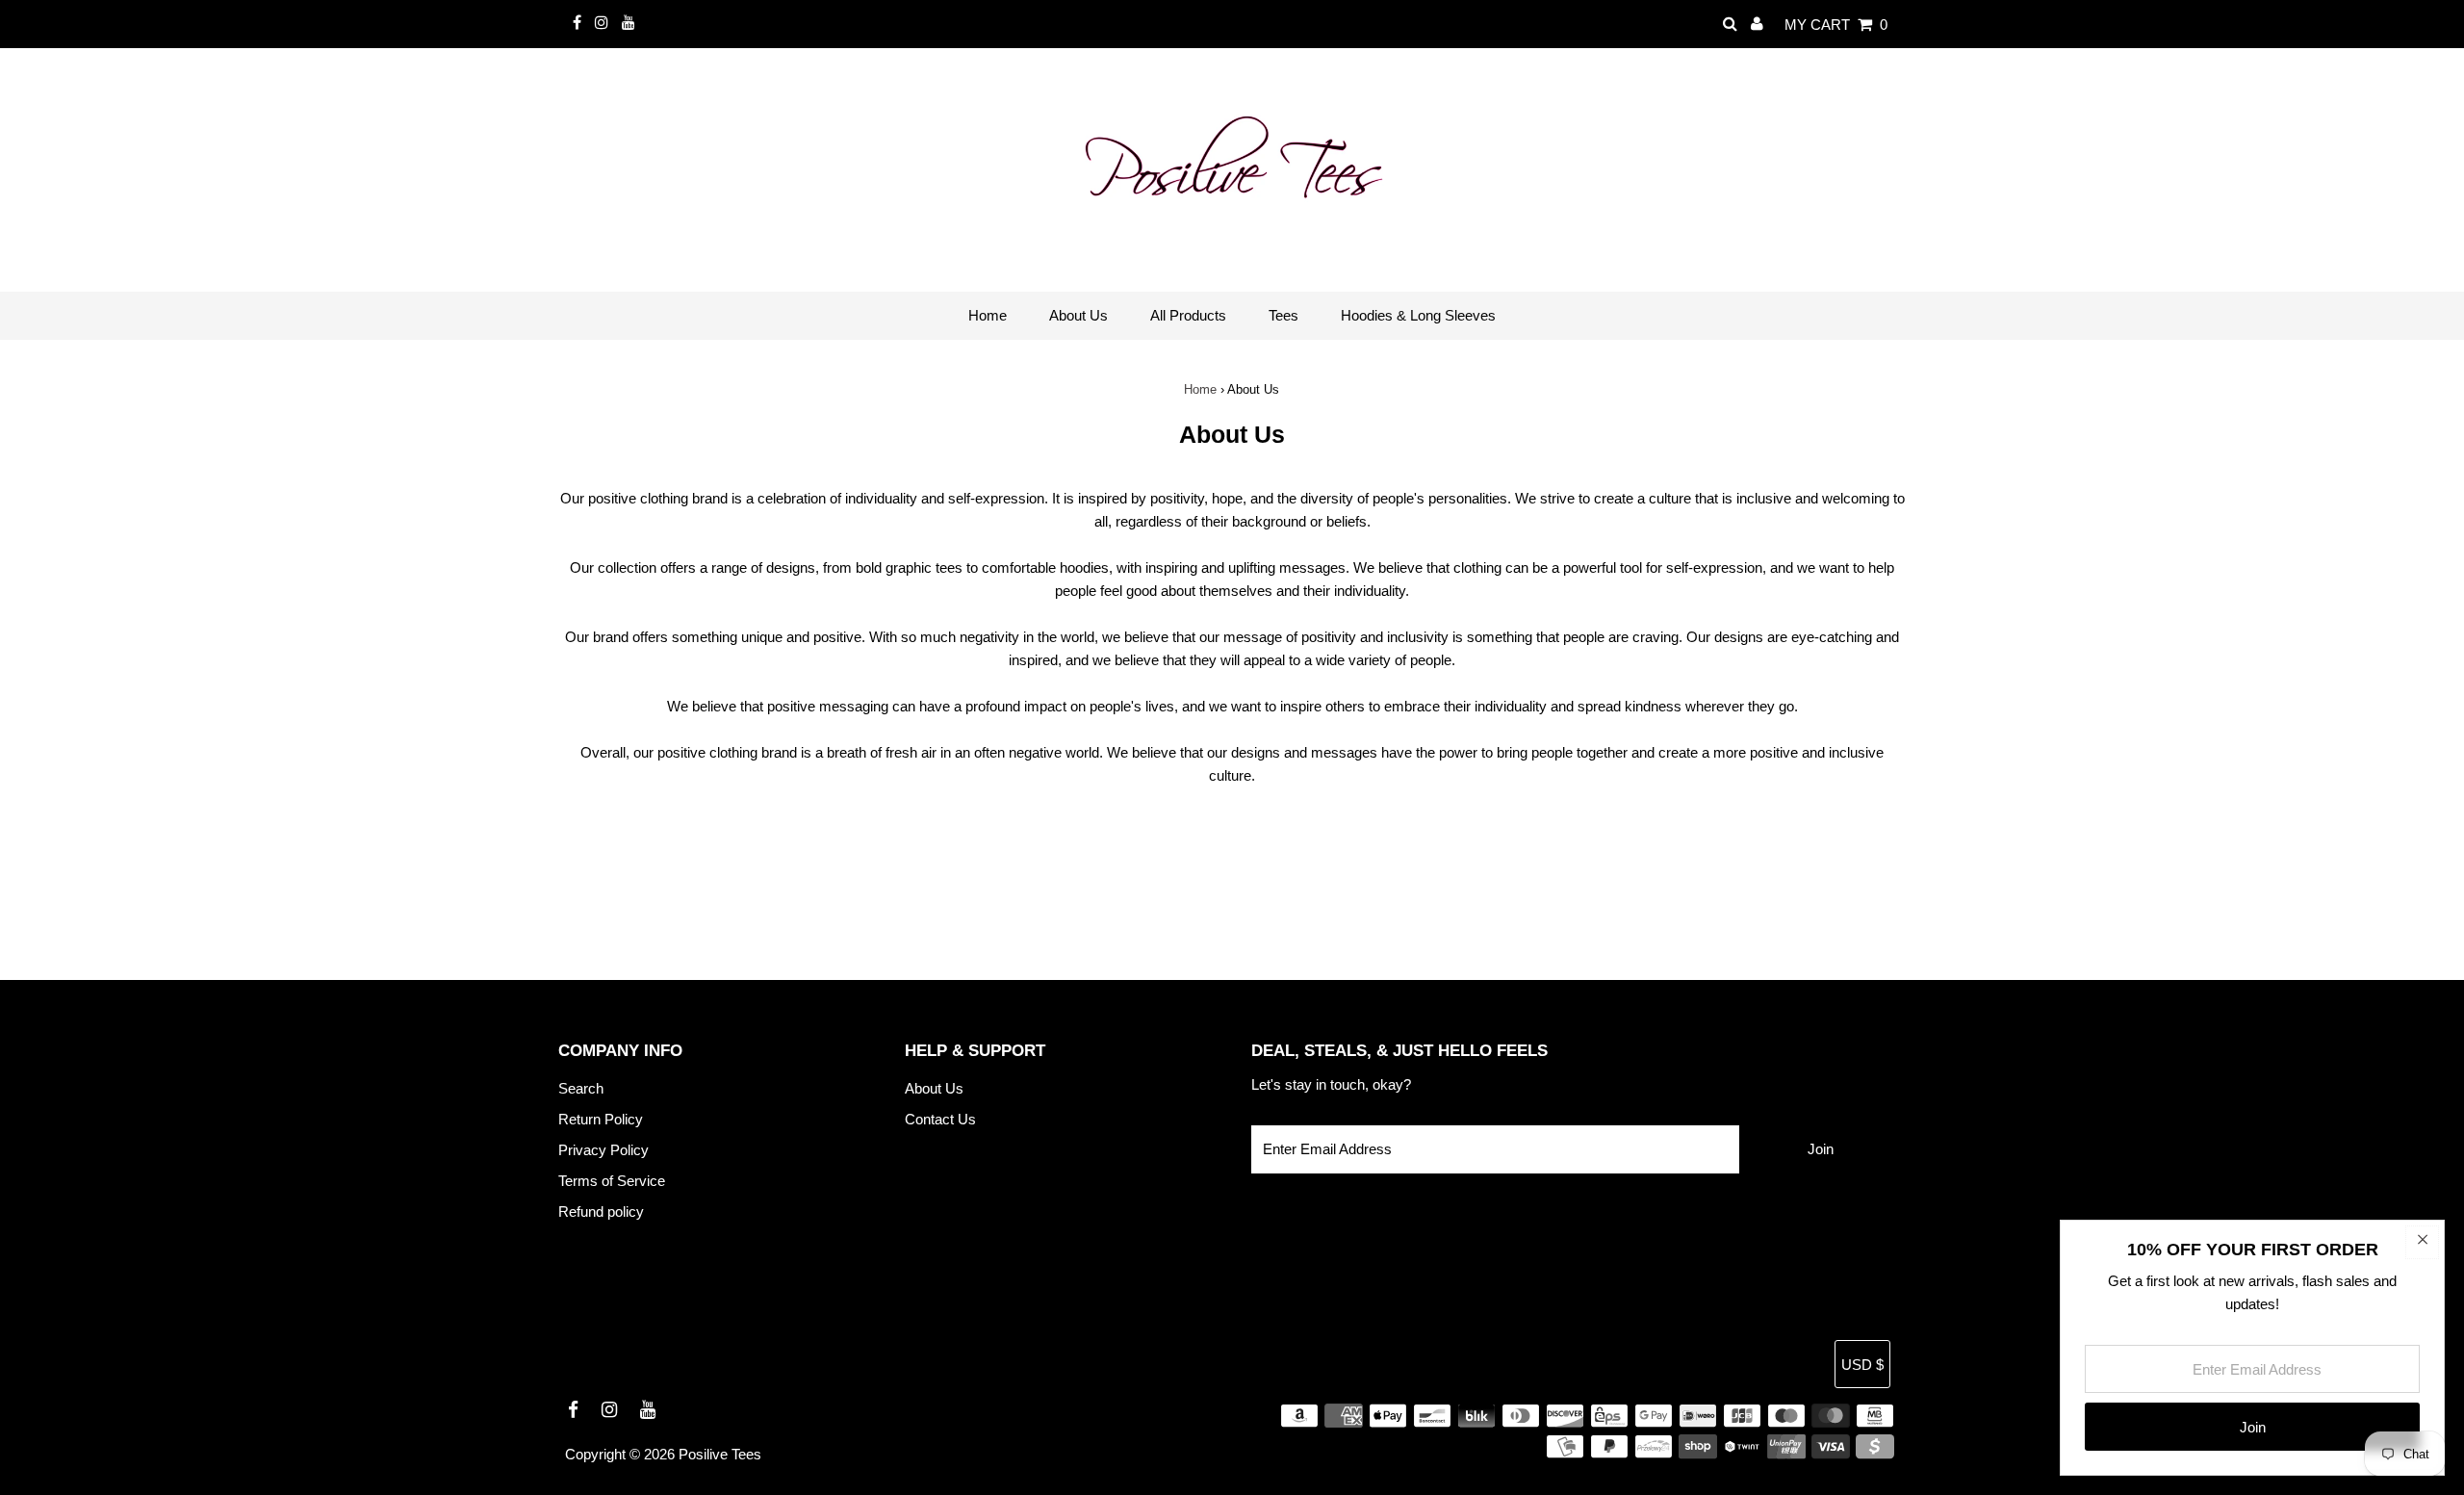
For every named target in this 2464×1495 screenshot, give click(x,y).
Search (581, 1088)
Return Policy (601, 1119)
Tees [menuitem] (1283, 315)
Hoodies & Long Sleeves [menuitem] (1418, 315)
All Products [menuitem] (1188, 315)
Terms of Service (612, 1181)
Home (1200, 389)
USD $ (1862, 1365)
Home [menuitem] (988, 315)
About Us (934, 1088)
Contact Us (940, 1119)
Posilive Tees (720, 1454)
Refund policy (601, 1211)
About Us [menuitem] (1078, 315)
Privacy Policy (603, 1150)
